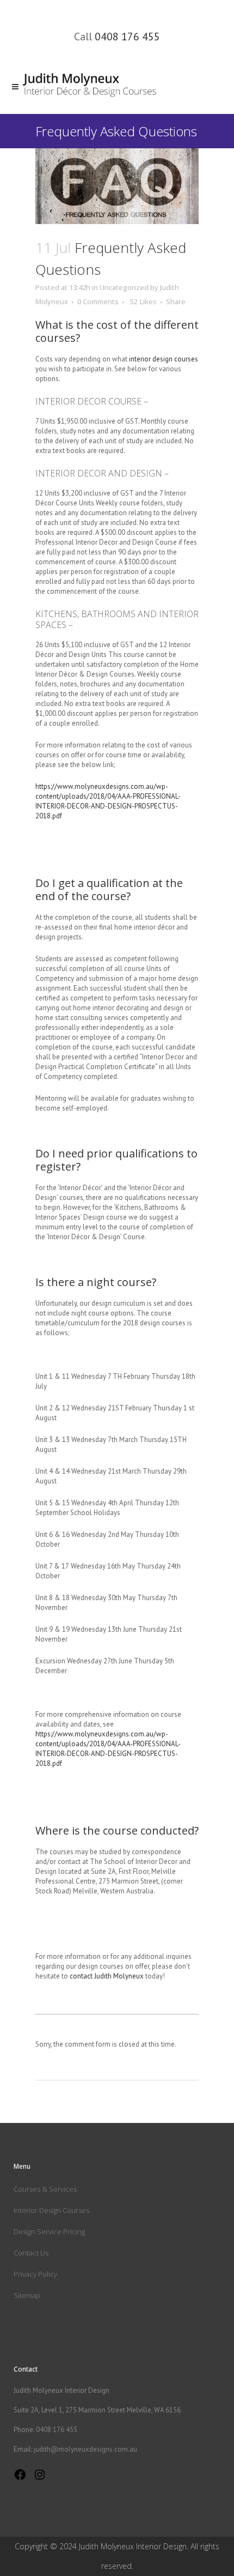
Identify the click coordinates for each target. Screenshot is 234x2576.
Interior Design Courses (51, 2210)
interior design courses (164, 359)
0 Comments (98, 301)
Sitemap (27, 2295)
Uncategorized (124, 287)
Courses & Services (45, 2189)
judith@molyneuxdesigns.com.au (85, 2449)
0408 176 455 (127, 37)
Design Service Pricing (49, 2231)
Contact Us (31, 2253)
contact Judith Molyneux (107, 1976)
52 (143, 301)
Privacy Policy (35, 2274)
